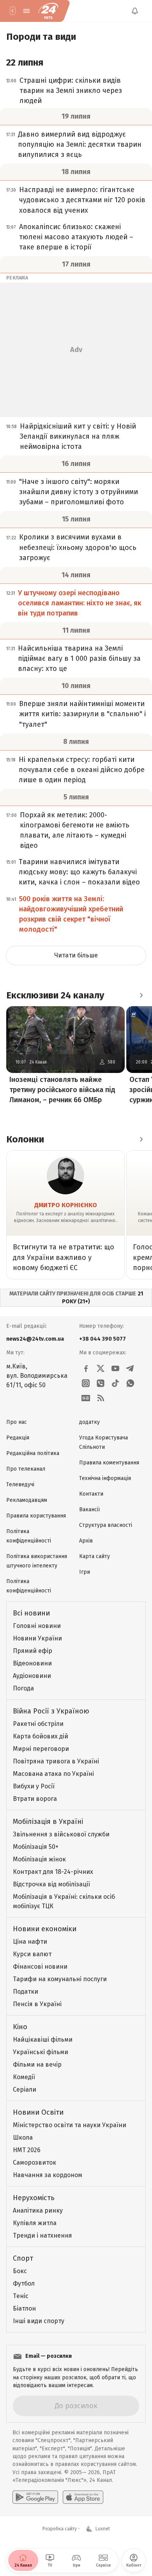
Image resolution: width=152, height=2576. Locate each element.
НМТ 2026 (27, 2150)
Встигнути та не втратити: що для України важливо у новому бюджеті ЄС (64, 1257)
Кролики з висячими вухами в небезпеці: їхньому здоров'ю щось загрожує (78, 547)
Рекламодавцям (27, 1500)
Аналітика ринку (38, 2210)
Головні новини (37, 1626)
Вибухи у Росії (34, 1786)
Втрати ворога (35, 1799)
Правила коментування (109, 1463)
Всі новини (31, 1613)
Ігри (85, 1572)
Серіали (25, 2089)
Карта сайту (95, 1556)
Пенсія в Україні (37, 2004)
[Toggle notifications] (135, 11)
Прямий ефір (33, 1651)
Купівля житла (35, 2223)
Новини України (37, 1638)
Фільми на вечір (37, 2065)
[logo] (48, 11)
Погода (23, 1688)
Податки (26, 1992)
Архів (86, 1541)
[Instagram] (86, 1383)
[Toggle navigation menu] (27, 11)
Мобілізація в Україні (48, 1822)
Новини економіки (45, 1929)
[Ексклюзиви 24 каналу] (141, 995)
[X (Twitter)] (101, 1368)
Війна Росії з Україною (51, 1711)
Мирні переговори (41, 1749)
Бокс (20, 2271)
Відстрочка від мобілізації (51, 1884)
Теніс (21, 2296)
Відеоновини (32, 1663)
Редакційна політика (33, 1453)
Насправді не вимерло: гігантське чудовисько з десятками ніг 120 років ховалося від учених (82, 200)
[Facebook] (86, 1368)
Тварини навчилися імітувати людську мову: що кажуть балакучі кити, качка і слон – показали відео (79, 872)
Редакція (18, 1438)
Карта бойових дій (41, 1736)
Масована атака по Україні (53, 1774)
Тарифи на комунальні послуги (60, 1979)
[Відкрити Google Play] (35, 2497)
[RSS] (101, 1398)
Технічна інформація (105, 1478)
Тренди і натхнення (42, 2235)
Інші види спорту (39, 2321)
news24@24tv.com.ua (35, 1339)
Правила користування (36, 1516)
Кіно (20, 2027)
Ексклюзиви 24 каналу (55, 995)
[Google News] (86, 1398)
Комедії (24, 2077)
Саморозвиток (34, 2162)
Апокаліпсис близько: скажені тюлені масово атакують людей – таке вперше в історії (76, 237)
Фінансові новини (40, 1967)
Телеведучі (20, 1485)
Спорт (23, 2258)
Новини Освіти (38, 2112)
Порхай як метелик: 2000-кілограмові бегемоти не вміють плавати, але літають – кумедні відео (75, 830)
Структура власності (106, 1525)
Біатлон (24, 2308)
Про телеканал (26, 1469)
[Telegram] (130, 1368)
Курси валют (32, 1954)
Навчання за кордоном (48, 2175)
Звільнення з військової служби (61, 1834)
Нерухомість (34, 2198)
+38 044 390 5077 (103, 1339)
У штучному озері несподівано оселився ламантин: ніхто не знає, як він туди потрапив (80, 603)
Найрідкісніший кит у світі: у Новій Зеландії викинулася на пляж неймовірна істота (78, 436)
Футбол (24, 2283)
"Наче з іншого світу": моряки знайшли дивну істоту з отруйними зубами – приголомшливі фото (79, 492)
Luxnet (103, 2529)
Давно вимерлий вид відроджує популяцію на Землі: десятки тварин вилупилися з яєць (80, 144)
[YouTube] (115, 1368)
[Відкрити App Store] (83, 2497)
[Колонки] (141, 1139)
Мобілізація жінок (39, 1859)
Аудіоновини (32, 1676)
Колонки (25, 1139)
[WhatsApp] (130, 1383)
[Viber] (101, 1383)
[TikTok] (115, 1383)
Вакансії (89, 1509)
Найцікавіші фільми (43, 2040)
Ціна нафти (30, 1942)
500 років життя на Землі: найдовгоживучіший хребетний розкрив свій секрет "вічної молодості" (71, 914)
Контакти (91, 1494)
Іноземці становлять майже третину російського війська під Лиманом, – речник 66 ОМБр (62, 1090)
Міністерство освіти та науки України (70, 2125)
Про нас (17, 1422)
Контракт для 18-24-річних (53, 1872)
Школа (23, 2137)
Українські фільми (41, 2052)
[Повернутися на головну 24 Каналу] (12, 11)
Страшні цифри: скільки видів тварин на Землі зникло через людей (71, 91)
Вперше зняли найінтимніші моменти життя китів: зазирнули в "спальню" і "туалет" (82, 714)
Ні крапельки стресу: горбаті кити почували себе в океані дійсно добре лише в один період (82, 770)
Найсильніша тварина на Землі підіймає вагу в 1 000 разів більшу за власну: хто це (79, 658)
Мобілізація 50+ (36, 1847)
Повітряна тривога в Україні (56, 1761)
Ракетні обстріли (38, 1724)
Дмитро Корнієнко (66, 1205)
